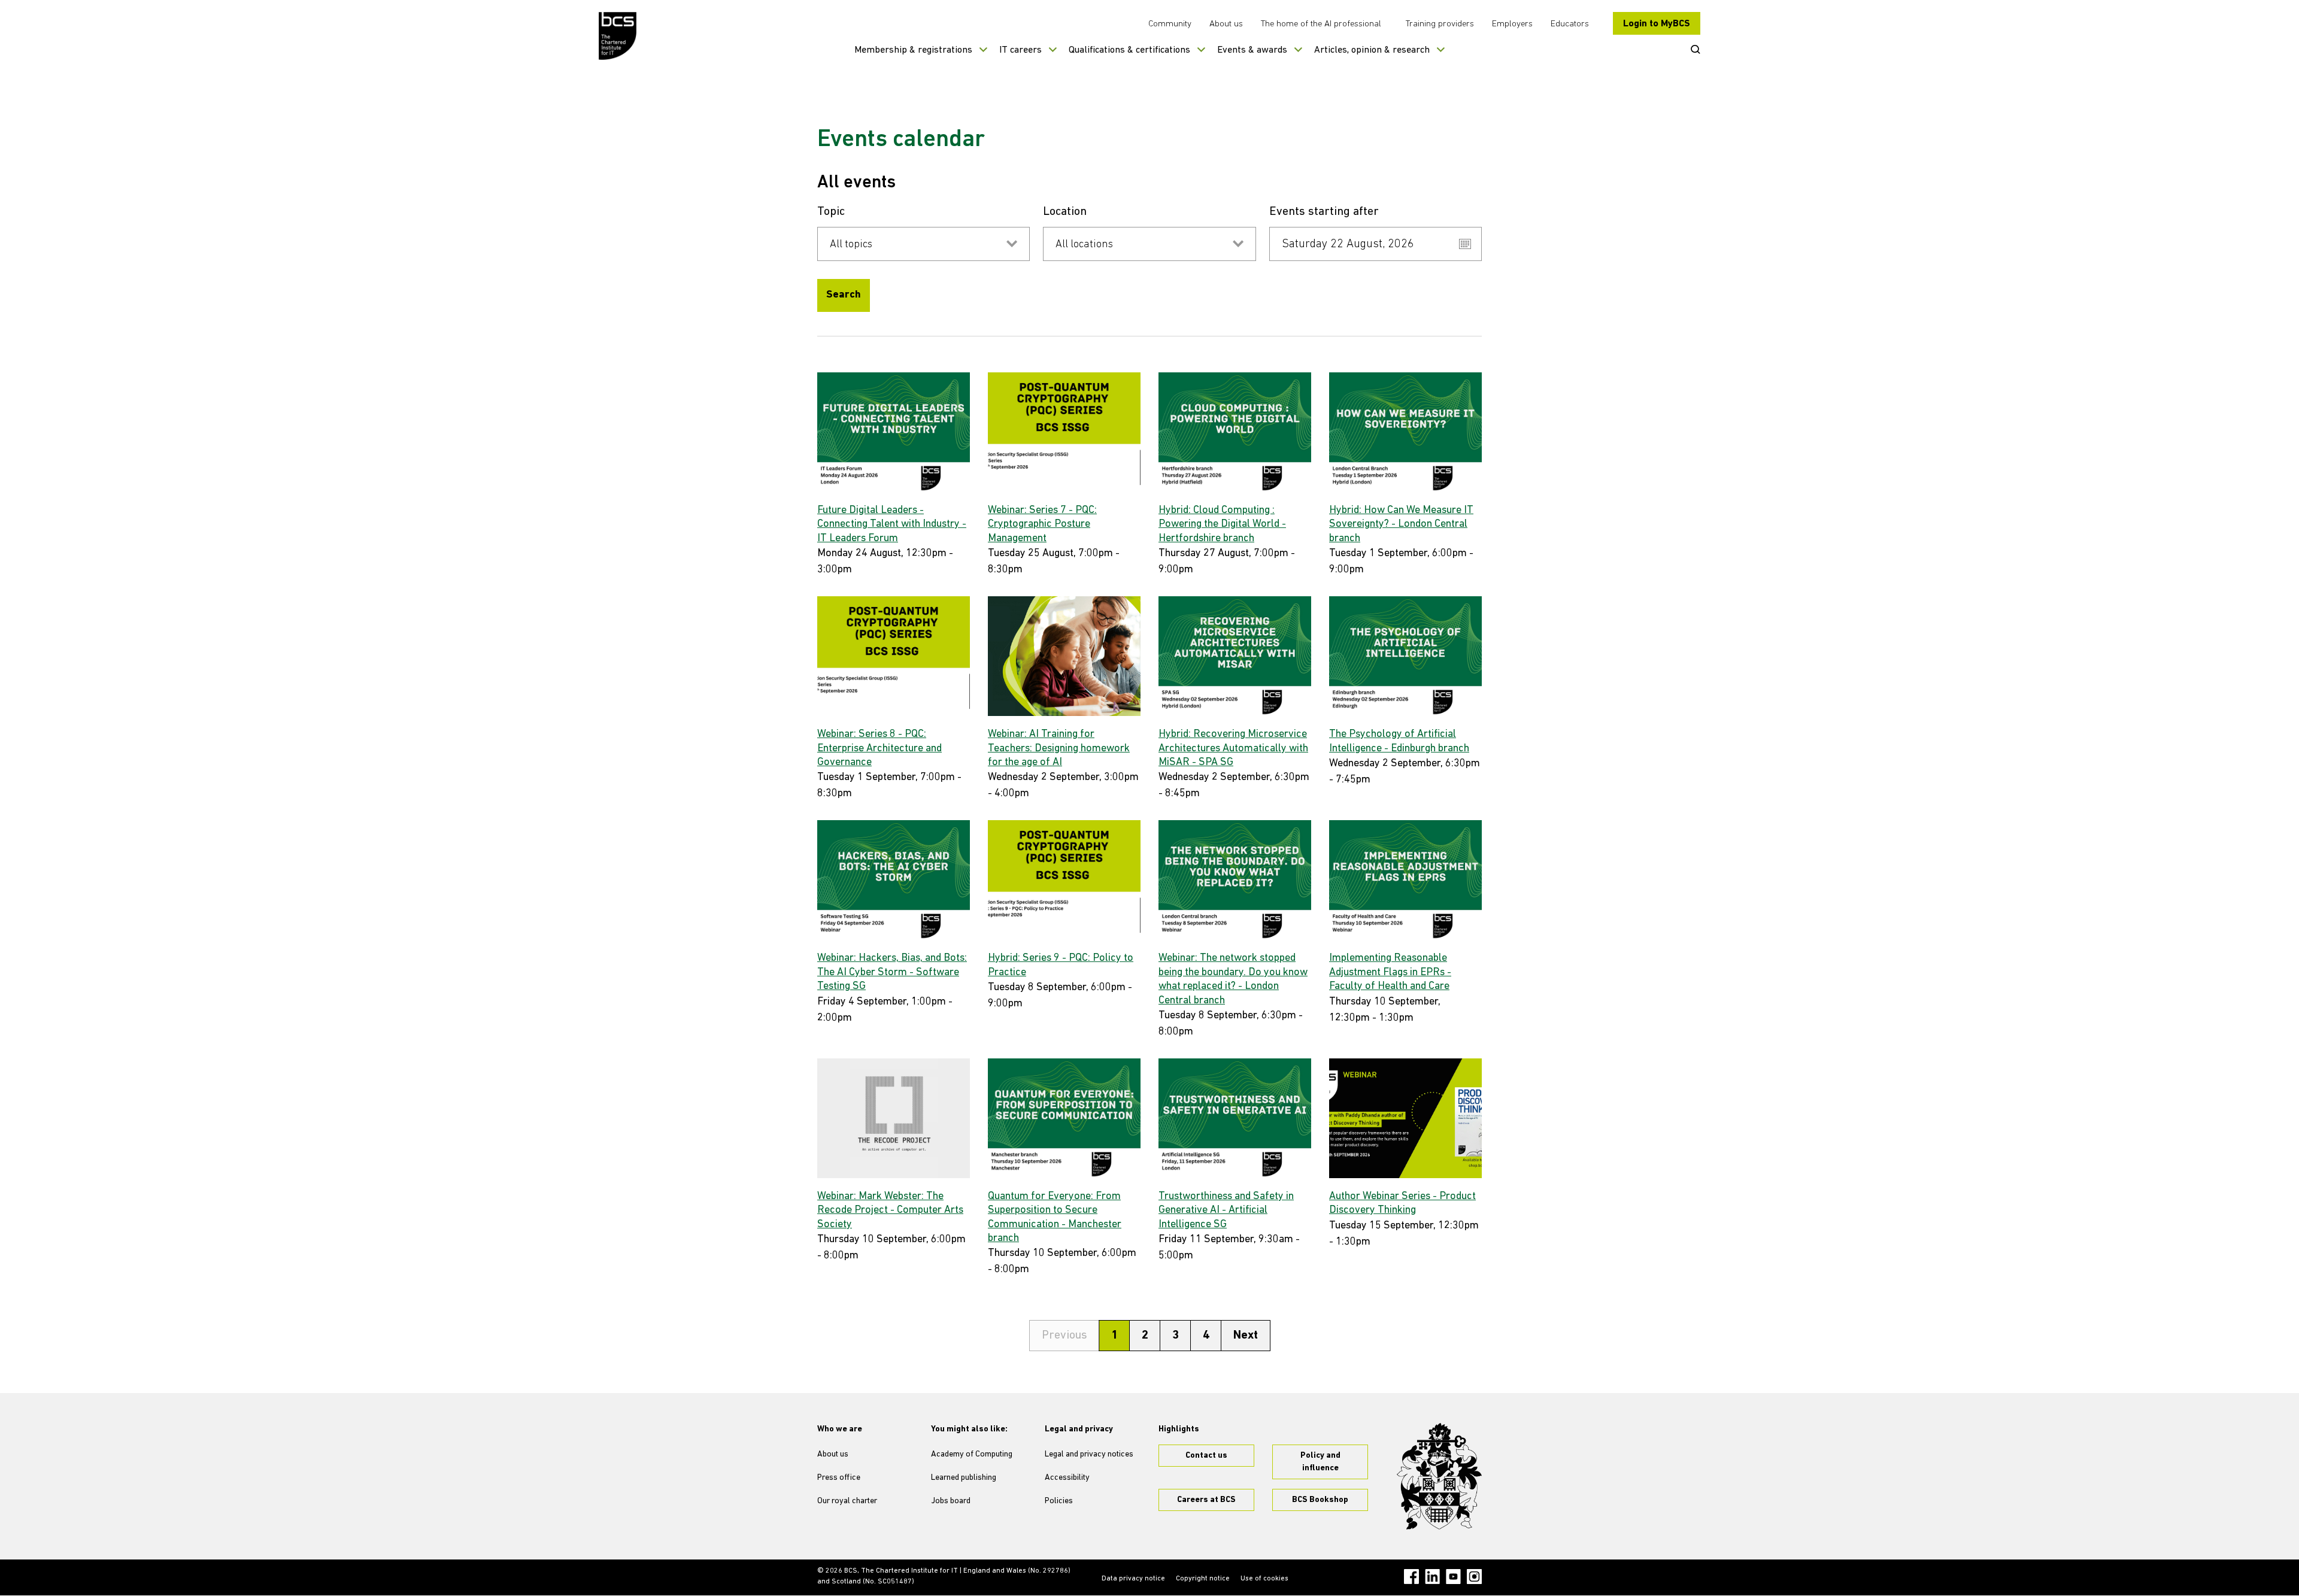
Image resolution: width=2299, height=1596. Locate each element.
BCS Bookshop (1320, 1500)
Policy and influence (1320, 1462)
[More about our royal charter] (1439, 1476)
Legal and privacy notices (1089, 1454)
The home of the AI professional (1321, 24)
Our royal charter (847, 1501)
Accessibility (1067, 1478)
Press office (839, 1478)
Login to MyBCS (1657, 24)
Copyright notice (1203, 1579)
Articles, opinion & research (1372, 50)
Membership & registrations (913, 50)
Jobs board (951, 1501)
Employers (1512, 24)
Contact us (1206, 1456)
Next (1246, 1336)
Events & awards (1252, 50)
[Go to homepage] (618, 36)
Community (1170, 24)
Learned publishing (964, 1478)
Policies (1059, 1501)
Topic (831, 212)
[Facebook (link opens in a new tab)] (1411, 1577)
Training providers (1440, 24)
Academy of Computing (972, 1454)
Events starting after (1324, 212)
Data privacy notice (1133, 1579)
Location (1065, 212)
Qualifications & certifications (1129, 50)
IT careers (1020, 50)
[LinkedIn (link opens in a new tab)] (1432, 1577)
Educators (1570, 24)
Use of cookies (1264, 1579)
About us (1226, 24)
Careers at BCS (1206, 1500)
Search (844, 295)
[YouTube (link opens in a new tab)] (1453, 1577)
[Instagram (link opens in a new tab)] (1474, 1577)
